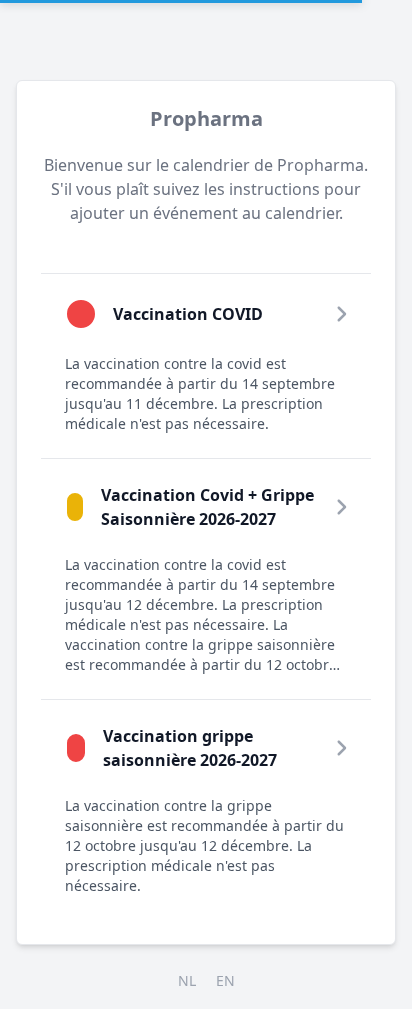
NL (187, 980)
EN (225, 980)
